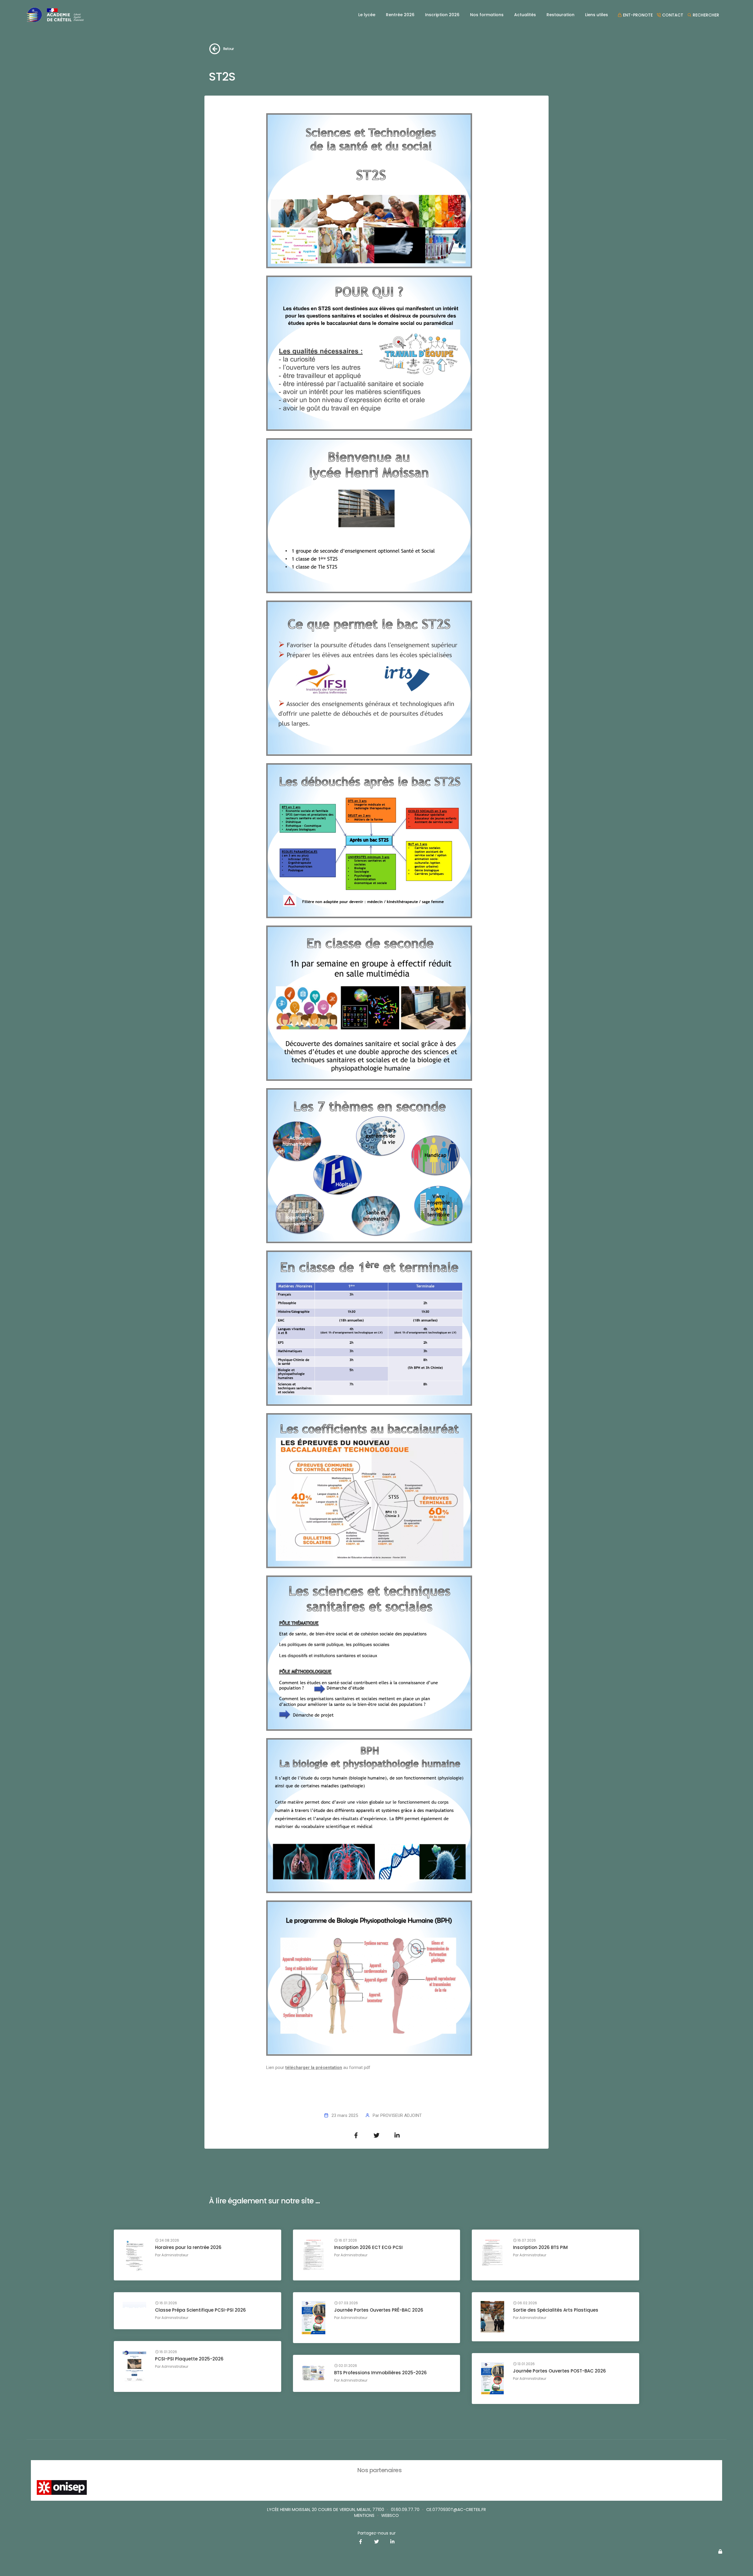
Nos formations (487, 15)
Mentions (364, 2515)
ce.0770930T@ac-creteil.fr (456, 2510)
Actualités (525, 15)
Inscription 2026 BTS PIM (540, 2247)
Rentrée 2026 (400, 15)
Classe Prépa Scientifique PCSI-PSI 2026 (200, 2310)
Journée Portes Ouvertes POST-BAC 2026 (559, 2371)
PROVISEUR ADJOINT (401, 2115)
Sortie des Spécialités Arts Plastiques (556, 2310)
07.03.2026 (348, 2303)
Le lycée (367, 15)
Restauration (560, 15)
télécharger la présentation (314, 2068)
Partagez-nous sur (377, 2533)
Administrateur (175, 2255)
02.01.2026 (347, 2366)
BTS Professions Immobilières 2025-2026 (380, 2373)
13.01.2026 (526, 2364)
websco (390, 2515)
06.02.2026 (527, 2303)
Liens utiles (597, 15)
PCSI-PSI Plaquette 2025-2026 (189, 2359)
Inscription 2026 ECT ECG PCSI (368, 2247)
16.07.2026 (347, 2240)
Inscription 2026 (442, 15)
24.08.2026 (169, 2240)
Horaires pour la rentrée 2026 (188, 2247)
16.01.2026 (168, 2303)
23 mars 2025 (345, 2115)
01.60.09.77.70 (405, 2510)
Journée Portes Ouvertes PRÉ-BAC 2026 (379, 2310)
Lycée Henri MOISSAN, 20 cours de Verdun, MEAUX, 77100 (326, 2510)
